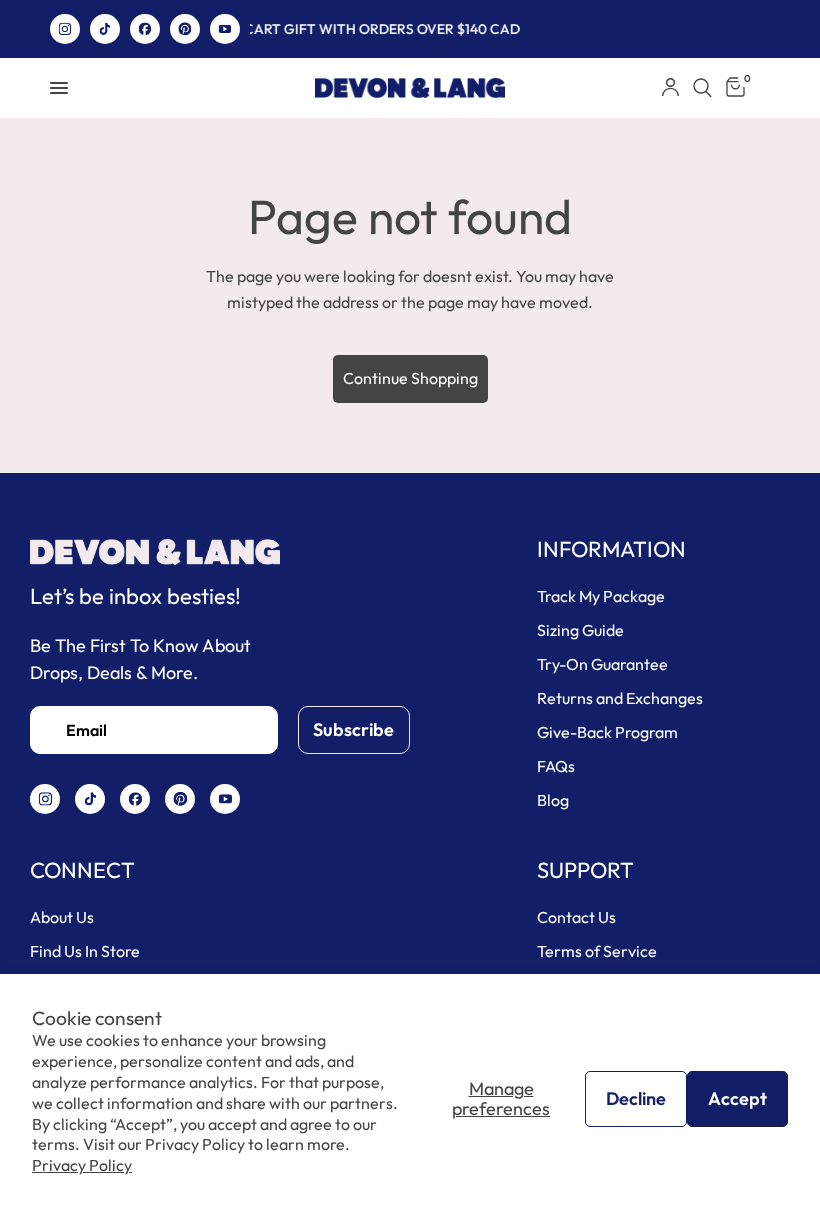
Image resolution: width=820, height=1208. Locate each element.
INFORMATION (611, 549)
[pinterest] (185, 29)
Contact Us (576, 917)
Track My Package (601, 596)
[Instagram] (65, 29)
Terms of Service (597, 951)
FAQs (556, 766)
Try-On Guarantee (602, 664)
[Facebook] (145, 29)
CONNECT (82, 870)
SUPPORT (585, 870)
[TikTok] (105, 29)
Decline (636, 1098)
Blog (553, 800)
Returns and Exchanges (620, 698)
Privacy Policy (82, 1165)
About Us (62, 917)
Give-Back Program (607, 732)
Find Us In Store (85, 951)
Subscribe (353, 729)
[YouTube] (225, 29)
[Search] (702, 88)
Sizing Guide (580, 630)
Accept (737, 1098)
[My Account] (670, 88)
